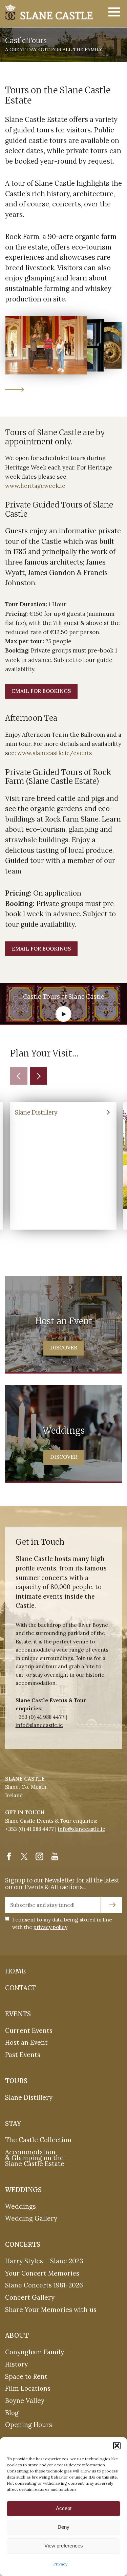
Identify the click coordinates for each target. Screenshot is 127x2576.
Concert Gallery (30, 2297)
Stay (13, 2124)
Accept (64, 2508)
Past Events (23, 2055)
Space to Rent (26, 2376)
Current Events (29, 2030)
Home (15, 1971)
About (17, 2335)
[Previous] (19, 1076)
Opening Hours (29, 2425)
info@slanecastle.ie (39, 1725)
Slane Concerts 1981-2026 (44, 2285)
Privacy (60, 2564)
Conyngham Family (35, 2352)
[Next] (38, 1076)
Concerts (23, 2244)
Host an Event (26, 2043)
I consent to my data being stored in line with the (62, 1923)
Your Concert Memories (42, 2273)
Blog (12, 2413)
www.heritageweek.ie (35, 486)
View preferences (64, 2546)
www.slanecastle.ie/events (55, 753)
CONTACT (20, 1988)
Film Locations (28, 2389)
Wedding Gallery (31, 2219)
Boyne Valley (25, 2400)
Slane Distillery (29, 2097)
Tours (16, 2081)
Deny (63, 2527)
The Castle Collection (38, 2140)
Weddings (23, 2190)
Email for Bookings (41, 691)
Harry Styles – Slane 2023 (44, 2261)
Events (18, 2014)
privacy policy (50, 1927)
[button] (117, 2446)
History (16, 2364)
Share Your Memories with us (51, 2310)
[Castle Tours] (49, 12)
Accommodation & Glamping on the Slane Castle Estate (35, 2158)
